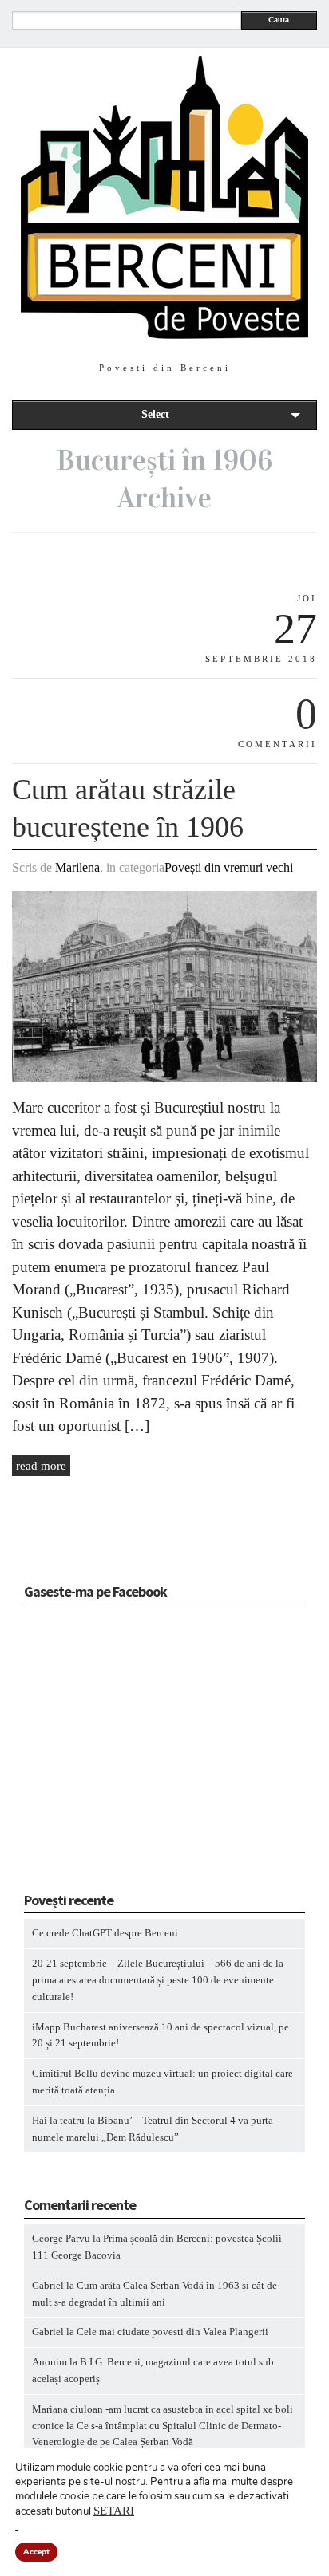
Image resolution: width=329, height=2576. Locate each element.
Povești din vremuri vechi (229, 867)
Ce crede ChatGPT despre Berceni (105, 1933)
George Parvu (61, 2238)
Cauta (279, 20)
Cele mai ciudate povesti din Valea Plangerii (172, 2332)
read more (41, 1466)
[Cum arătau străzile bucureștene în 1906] (164, 1079)
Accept (36, 2552)
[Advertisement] (124, 1754)
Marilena (77, 867)
